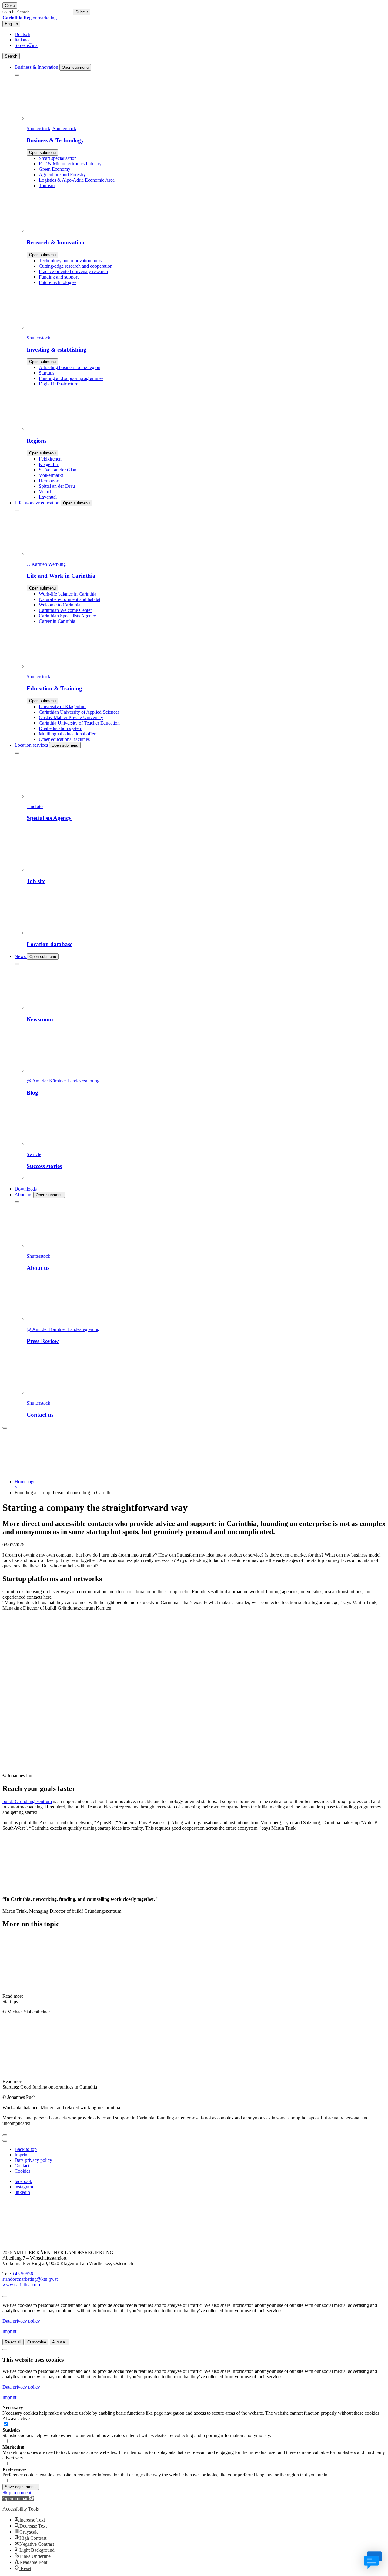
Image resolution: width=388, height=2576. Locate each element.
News (21, 956)
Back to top (26, 2149)
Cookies (22, 2171)
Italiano (22, 40)
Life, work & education (38, 503)
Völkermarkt (51, 475)
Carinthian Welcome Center (65, 610)
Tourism (47, 185)
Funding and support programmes (71, 378)
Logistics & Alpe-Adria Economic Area (77, 180)
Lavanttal (48, 497)
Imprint (22, 2155)
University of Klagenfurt (62, 707)
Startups (47, 373)
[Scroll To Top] (5, 2297)
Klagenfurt (49, 464)
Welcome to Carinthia (60, 605)
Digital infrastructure (59, 384)
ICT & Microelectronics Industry (70, 164)
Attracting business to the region (70, 367)
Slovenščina (26, 45)
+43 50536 (23, 2274)
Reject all (13, 2342)
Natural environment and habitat (70, 599)
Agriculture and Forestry (62, 175)
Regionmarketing (30, 18)
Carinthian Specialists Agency (67, 616)
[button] (18, 2499)
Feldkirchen (50, 459)
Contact (22, 2166)
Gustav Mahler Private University (71, 717)
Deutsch (22, 34)
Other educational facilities (64, 739)
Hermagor (48, 481)
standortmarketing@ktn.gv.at (30, 2279)
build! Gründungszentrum (27, 1801)
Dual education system (60, 728)
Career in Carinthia (57, 621)
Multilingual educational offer (67, 734)
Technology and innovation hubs (70, 261)
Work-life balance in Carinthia (68, 594)
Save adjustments (21, 2487)
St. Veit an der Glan (58, 470)
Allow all (59, 2342)
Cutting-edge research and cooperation (76, 266)
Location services (32, 745)
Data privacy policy (33, 2160)
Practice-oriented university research (73, 271)
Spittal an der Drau (57, 486)
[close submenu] (17, 75)
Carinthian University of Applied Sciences (79, 712)
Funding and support (59, 277)
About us (24, 1195)
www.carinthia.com (21, 2285)
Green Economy (55, 169)
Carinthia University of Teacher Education (79, 723)
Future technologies (58, 282)
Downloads (26, 1189)
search (8, 12)
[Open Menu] (5, 1428)
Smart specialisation (58, 158)
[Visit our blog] (33, 2242)
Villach (46, 492)
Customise (37, 2342)
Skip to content (17, 2493)
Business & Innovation (37, 67)
